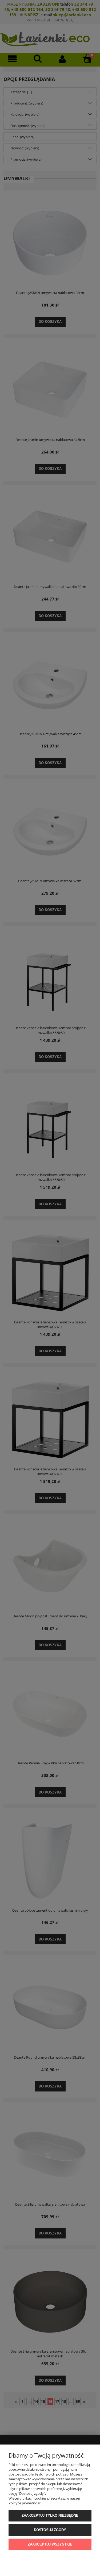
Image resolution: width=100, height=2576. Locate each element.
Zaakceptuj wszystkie (50, 2544)
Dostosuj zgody (50, 2530)
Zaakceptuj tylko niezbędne (50, 2515)
